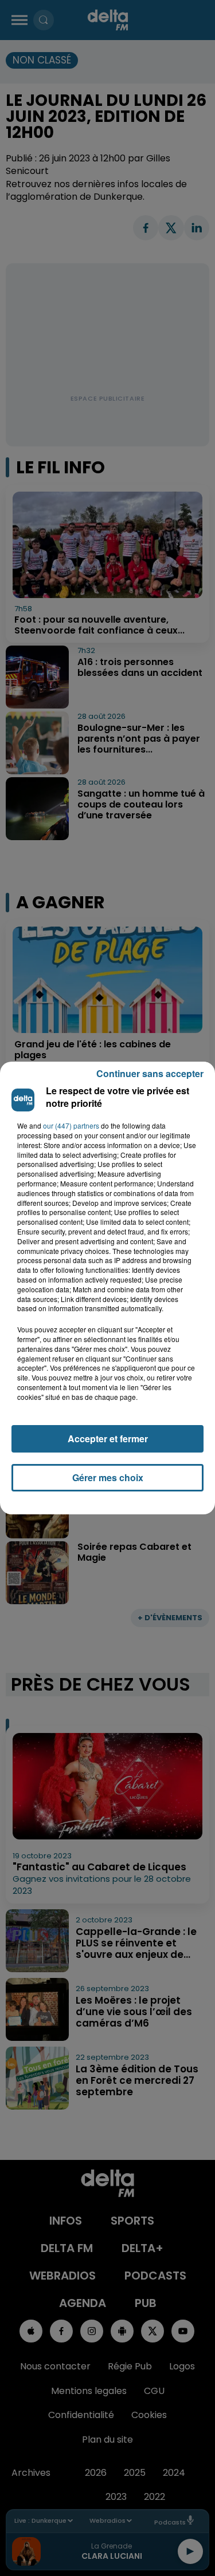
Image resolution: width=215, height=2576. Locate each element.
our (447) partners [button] (71, 1126)
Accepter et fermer (108, 1439)
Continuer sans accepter (150, 1073)
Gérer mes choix (108, 1477)
